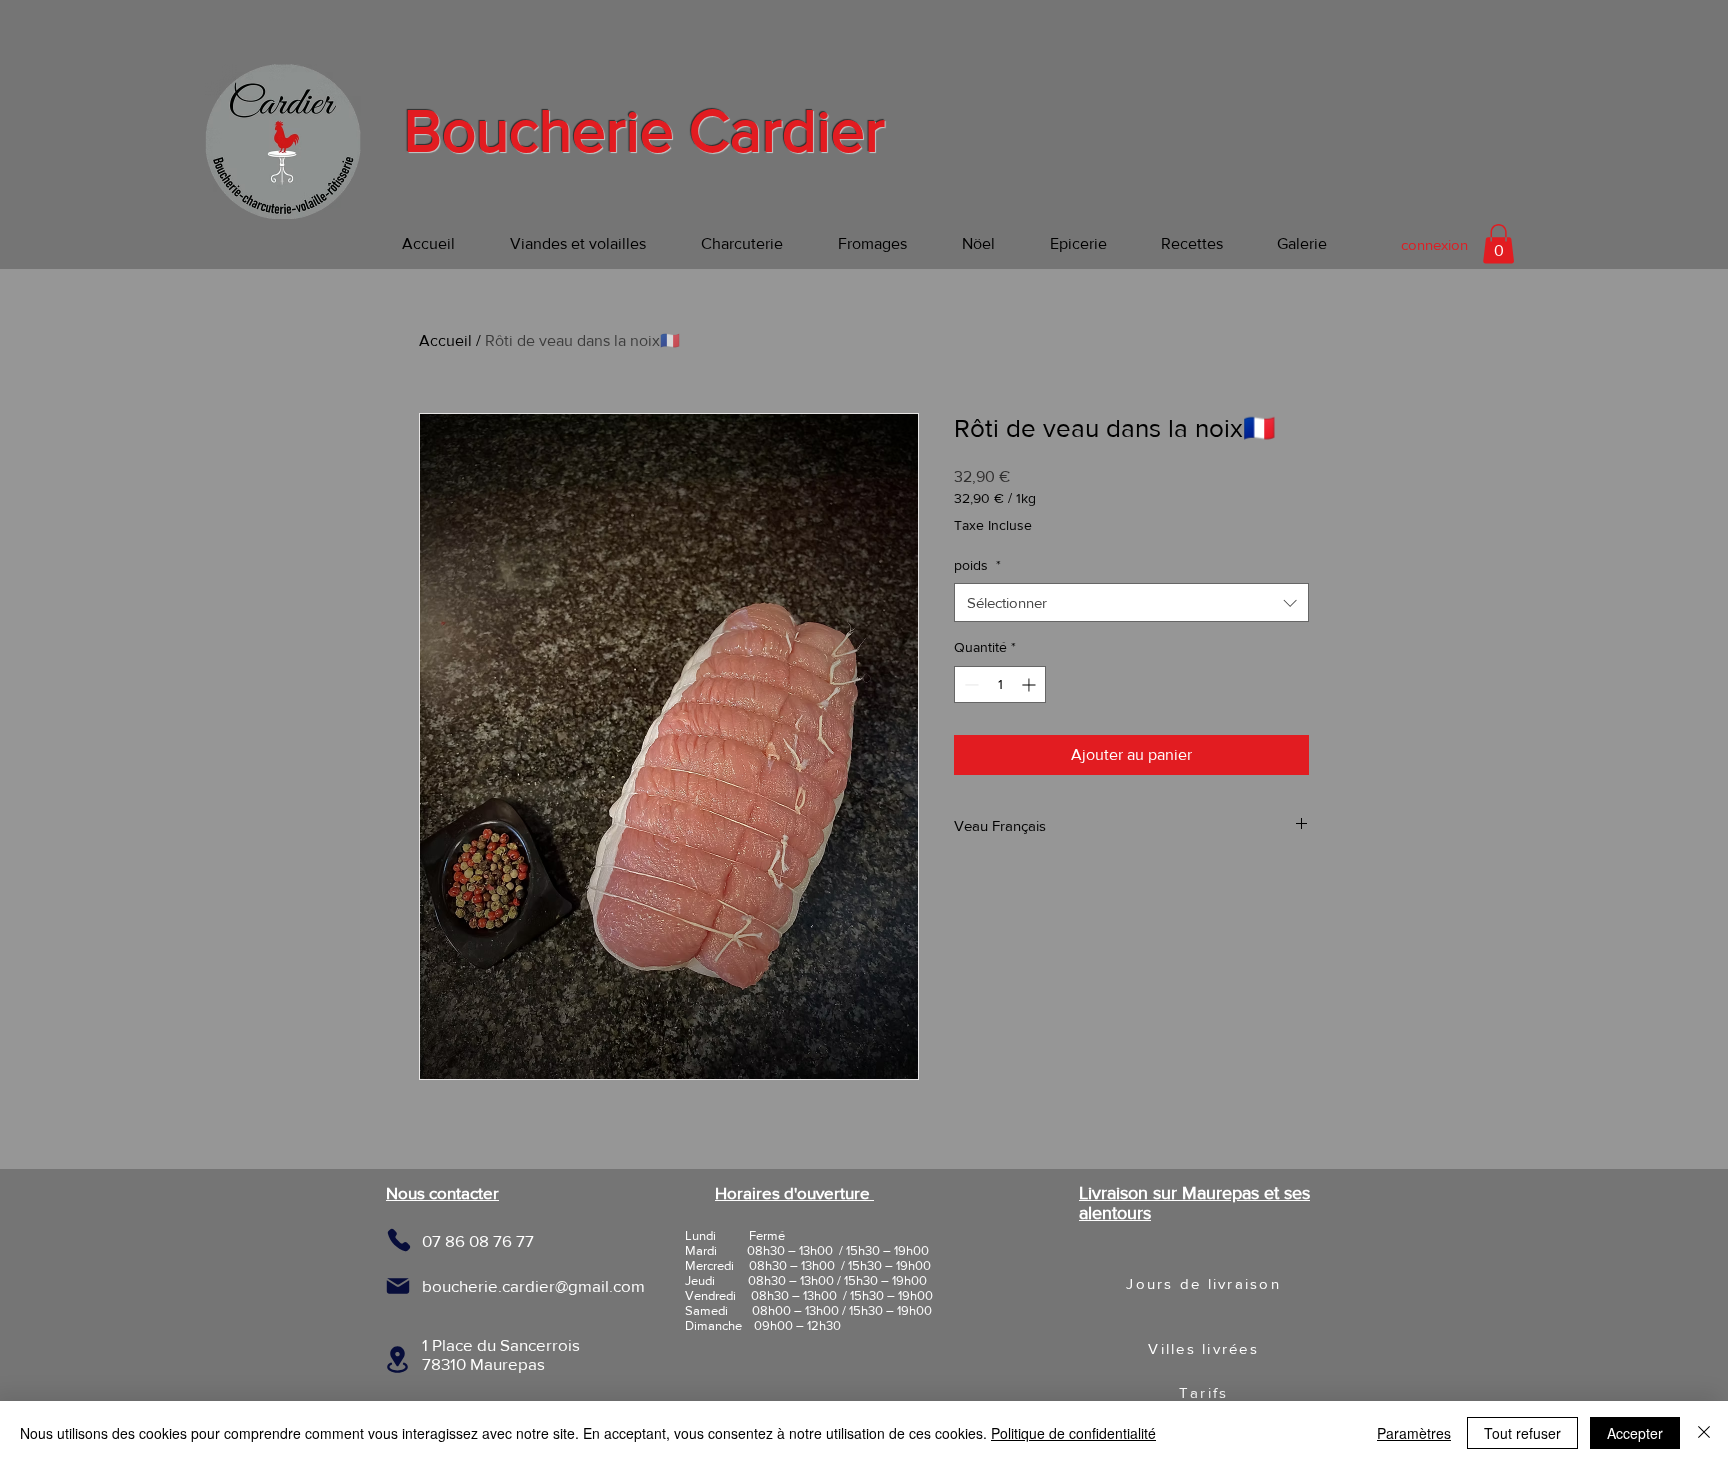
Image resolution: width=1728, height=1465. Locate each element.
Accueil (445, 340)
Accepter (1635, 1433)
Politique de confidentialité (1073, 1433)
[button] (1498, 243)
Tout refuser (1522, 1433)
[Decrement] (969, 684)
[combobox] (1131, 602)
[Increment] (1030, 684)
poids (977, 565)
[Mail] (398, 1286)
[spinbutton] (1000, 684)
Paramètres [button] (1414, 1433)
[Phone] (398, 1240)
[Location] (397, 1359)
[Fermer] (1704, 1433)
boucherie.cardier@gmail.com (533, 1285)
